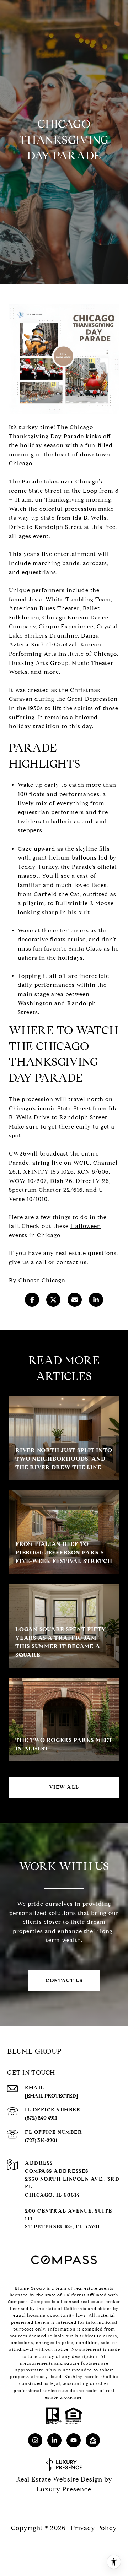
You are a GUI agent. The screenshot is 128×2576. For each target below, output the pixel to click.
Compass (41, 2302)
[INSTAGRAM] (35, 2440)
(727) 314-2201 (41, 2140)
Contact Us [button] (64, 1980)
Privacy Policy (94, 2528)
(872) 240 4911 (41, 2118)
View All (64, 1787)
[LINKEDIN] (54, 2440)
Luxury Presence (64, 2489)
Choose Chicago (42, 1280)
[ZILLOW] (93, 2440)
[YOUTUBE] (74, 2440)
